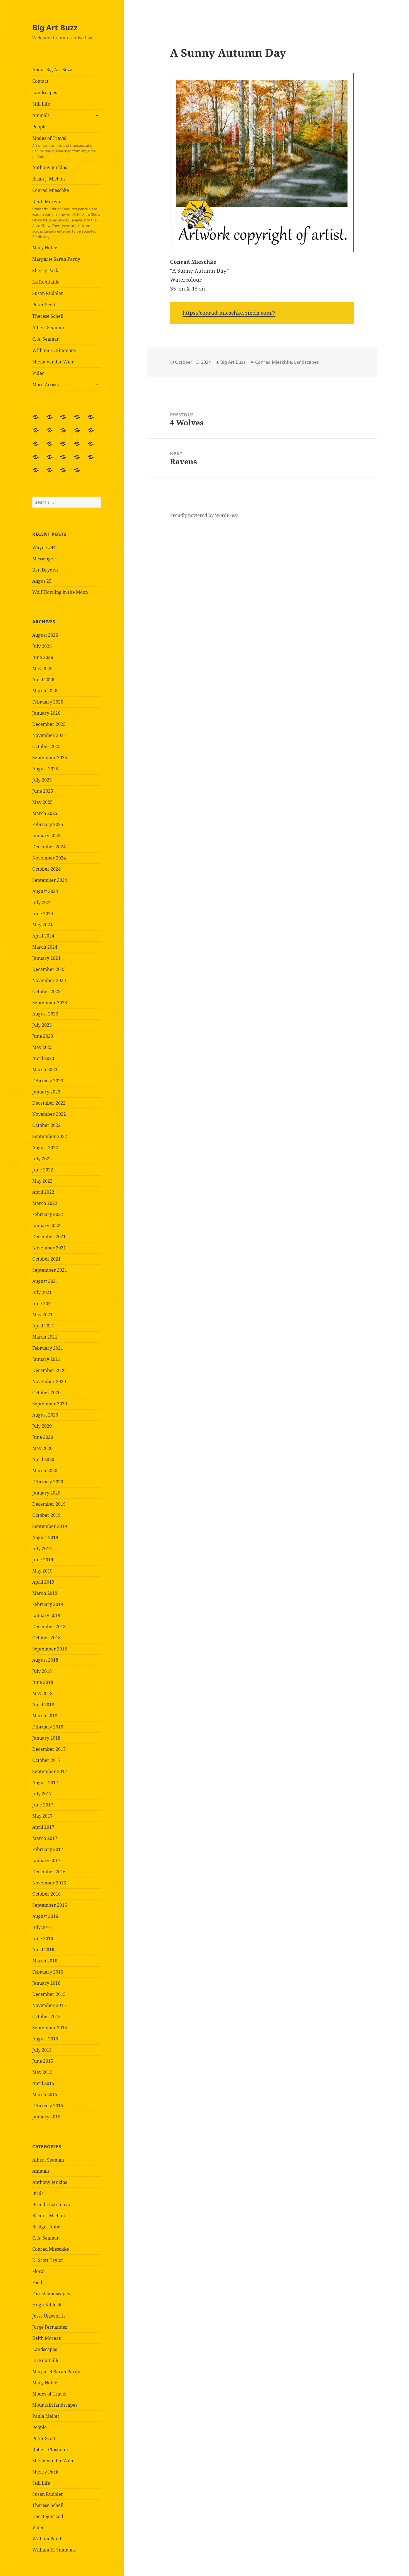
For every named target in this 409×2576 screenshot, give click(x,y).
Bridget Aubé (46, 2227)
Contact (40, 81)
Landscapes (45, 92)
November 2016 (49, 1883)
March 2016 (45, 1961)
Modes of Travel (64, 147)
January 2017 (46, 1860)
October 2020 (46, 1393)
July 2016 (42, 1927)
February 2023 (48, 1081)
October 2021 (46, 1259)
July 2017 (42, 1794)
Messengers (45, 559)
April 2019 (43, 1582)
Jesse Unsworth (49, 2316)
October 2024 (46, 869)
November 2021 (49, 1248)
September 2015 (50, 2028)
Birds (38, 2193)
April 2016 (43, 1950)
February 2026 (48, 702)
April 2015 (43, 2083)
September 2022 (50, 1136)
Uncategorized (48, 2516)
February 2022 (48, 1214)
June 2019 (43, 1560)
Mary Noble (45, 248)
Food (37, 2282)
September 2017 (50, 1771)
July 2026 (42, 646)
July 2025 (42, 780)
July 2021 (42, 1292)
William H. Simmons (54, 350)
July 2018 (42, 1671)
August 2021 (45, 1281)
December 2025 (49, 724)
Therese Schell (48, 316)
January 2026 (46, 713)
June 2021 (43, 1303)
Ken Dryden (45, 570)
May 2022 (42, 1181)
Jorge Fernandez (50, 2327)
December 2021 (49, 1237)
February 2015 (48, 2106)
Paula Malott (46, 2416)
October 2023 (46, 992)
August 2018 (45, 1660)
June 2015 (43, 2061)
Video (38, 373)
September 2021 (50, 1270)
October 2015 (46, 2016)
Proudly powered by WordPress (204, 515)
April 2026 (43, 680)
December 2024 (49, 847)
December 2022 (49, 1103)
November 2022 (49, 1114)
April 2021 (43, 1326)
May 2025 (42, 802)
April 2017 (43, 1827)
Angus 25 (42, 581)
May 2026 (42, 668)
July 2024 (42, 902)
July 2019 (42, 1549)
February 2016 (48, 1972)
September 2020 (50, 1404)
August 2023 (45, 1014)
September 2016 (50, 1905)
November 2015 (49, 2005)
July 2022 (42, 1159)
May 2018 (42, 1693)
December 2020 (49, 1370)
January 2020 (46, 1493)
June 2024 (43, 914)
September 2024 (50, 880)
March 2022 (45, 1203)
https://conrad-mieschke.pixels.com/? (229, 313)
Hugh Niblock (47, 2305)
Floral (39, 2271)
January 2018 (46, 1738)
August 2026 (45, 635)
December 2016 (49, 1872)
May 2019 (42, 1571)
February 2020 (48, 1482)
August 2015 (45, 2039)
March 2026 (45, 691)
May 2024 (42, 925)
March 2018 (45, 1716)
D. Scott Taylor (48, 2260)
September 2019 (50, 1526)
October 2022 (46, 1125)
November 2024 (49, 858)
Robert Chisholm (50, 2450)
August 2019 (45, 1537)
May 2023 (42, 1047)
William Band (47, 2539)
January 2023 (46, 1092)
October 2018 (46, 1638)
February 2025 (48, 824)
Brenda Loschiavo (51, 2204)
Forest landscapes (51, 2294)
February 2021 (48, 1348)
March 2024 (45, 947)
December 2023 (49, 969)
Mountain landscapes (55, 2405)
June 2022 (43, 1170)
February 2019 (48, 1604)
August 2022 (45, 1147)
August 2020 (45, 1415)
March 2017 (45, 1838)
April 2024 (43, 936)
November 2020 (49, 1381)
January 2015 (46, 2117)
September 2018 (50, 1649)
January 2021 (46, 1359)
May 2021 (42, 1315)
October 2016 (46, 1894)
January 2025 (46, 836)
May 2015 (42, 2072)
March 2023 (45, 1070)
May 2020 (42, 1448)
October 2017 (46, 1760)
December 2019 (49, 1504)
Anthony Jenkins (50, 167)
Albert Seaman (48, 328)
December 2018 (49, 1627)
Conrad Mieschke (51, 190)
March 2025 (45, 813)
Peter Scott (44, 305)
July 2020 (42, 1426)
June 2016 (43, 1938)
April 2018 (43, 1705)
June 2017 (43, 1805)
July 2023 (42, 1025)
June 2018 (43, 1682)
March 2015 (45, 2094)
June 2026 (43, 657)
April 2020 (43, 1459)
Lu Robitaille (46, 282)
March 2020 (45, 1471)
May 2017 (42, 1816)
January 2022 (46, 1225)
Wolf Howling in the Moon (60, 592)
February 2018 (48, 1727)
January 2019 (46, 1615)
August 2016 (45, 1916)
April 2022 (43, 1192)
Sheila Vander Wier (53, 362)
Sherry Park (45, 270)
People (40, 127)
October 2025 (46, 746)
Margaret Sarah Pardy (56, 259)
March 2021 (45, 1337)
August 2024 (45, 891)
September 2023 (50, 1003)
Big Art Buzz (55, 27)
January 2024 (46, 958)
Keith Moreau (66, 219)
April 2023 (43, 1058)
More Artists (45, 385)
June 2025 (43, 791)
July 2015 (42, 2050)
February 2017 (48, 1849)
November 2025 (49, 735)
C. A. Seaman (46, 339)
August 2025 (45, 769)
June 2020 (43, 1437)
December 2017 (49, 1749)
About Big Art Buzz (52, 70)
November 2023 (49, 980)
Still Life (41, 104)
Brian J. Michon (49, 179)
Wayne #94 (44, 548)
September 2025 (50, 758)
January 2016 (46, 1983)
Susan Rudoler (48, 293)
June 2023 (43, 1036)
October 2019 (46, 1515)
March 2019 (45, 1593)
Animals (41, 115)
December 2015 (49, 1994)
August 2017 (45, 1783)
